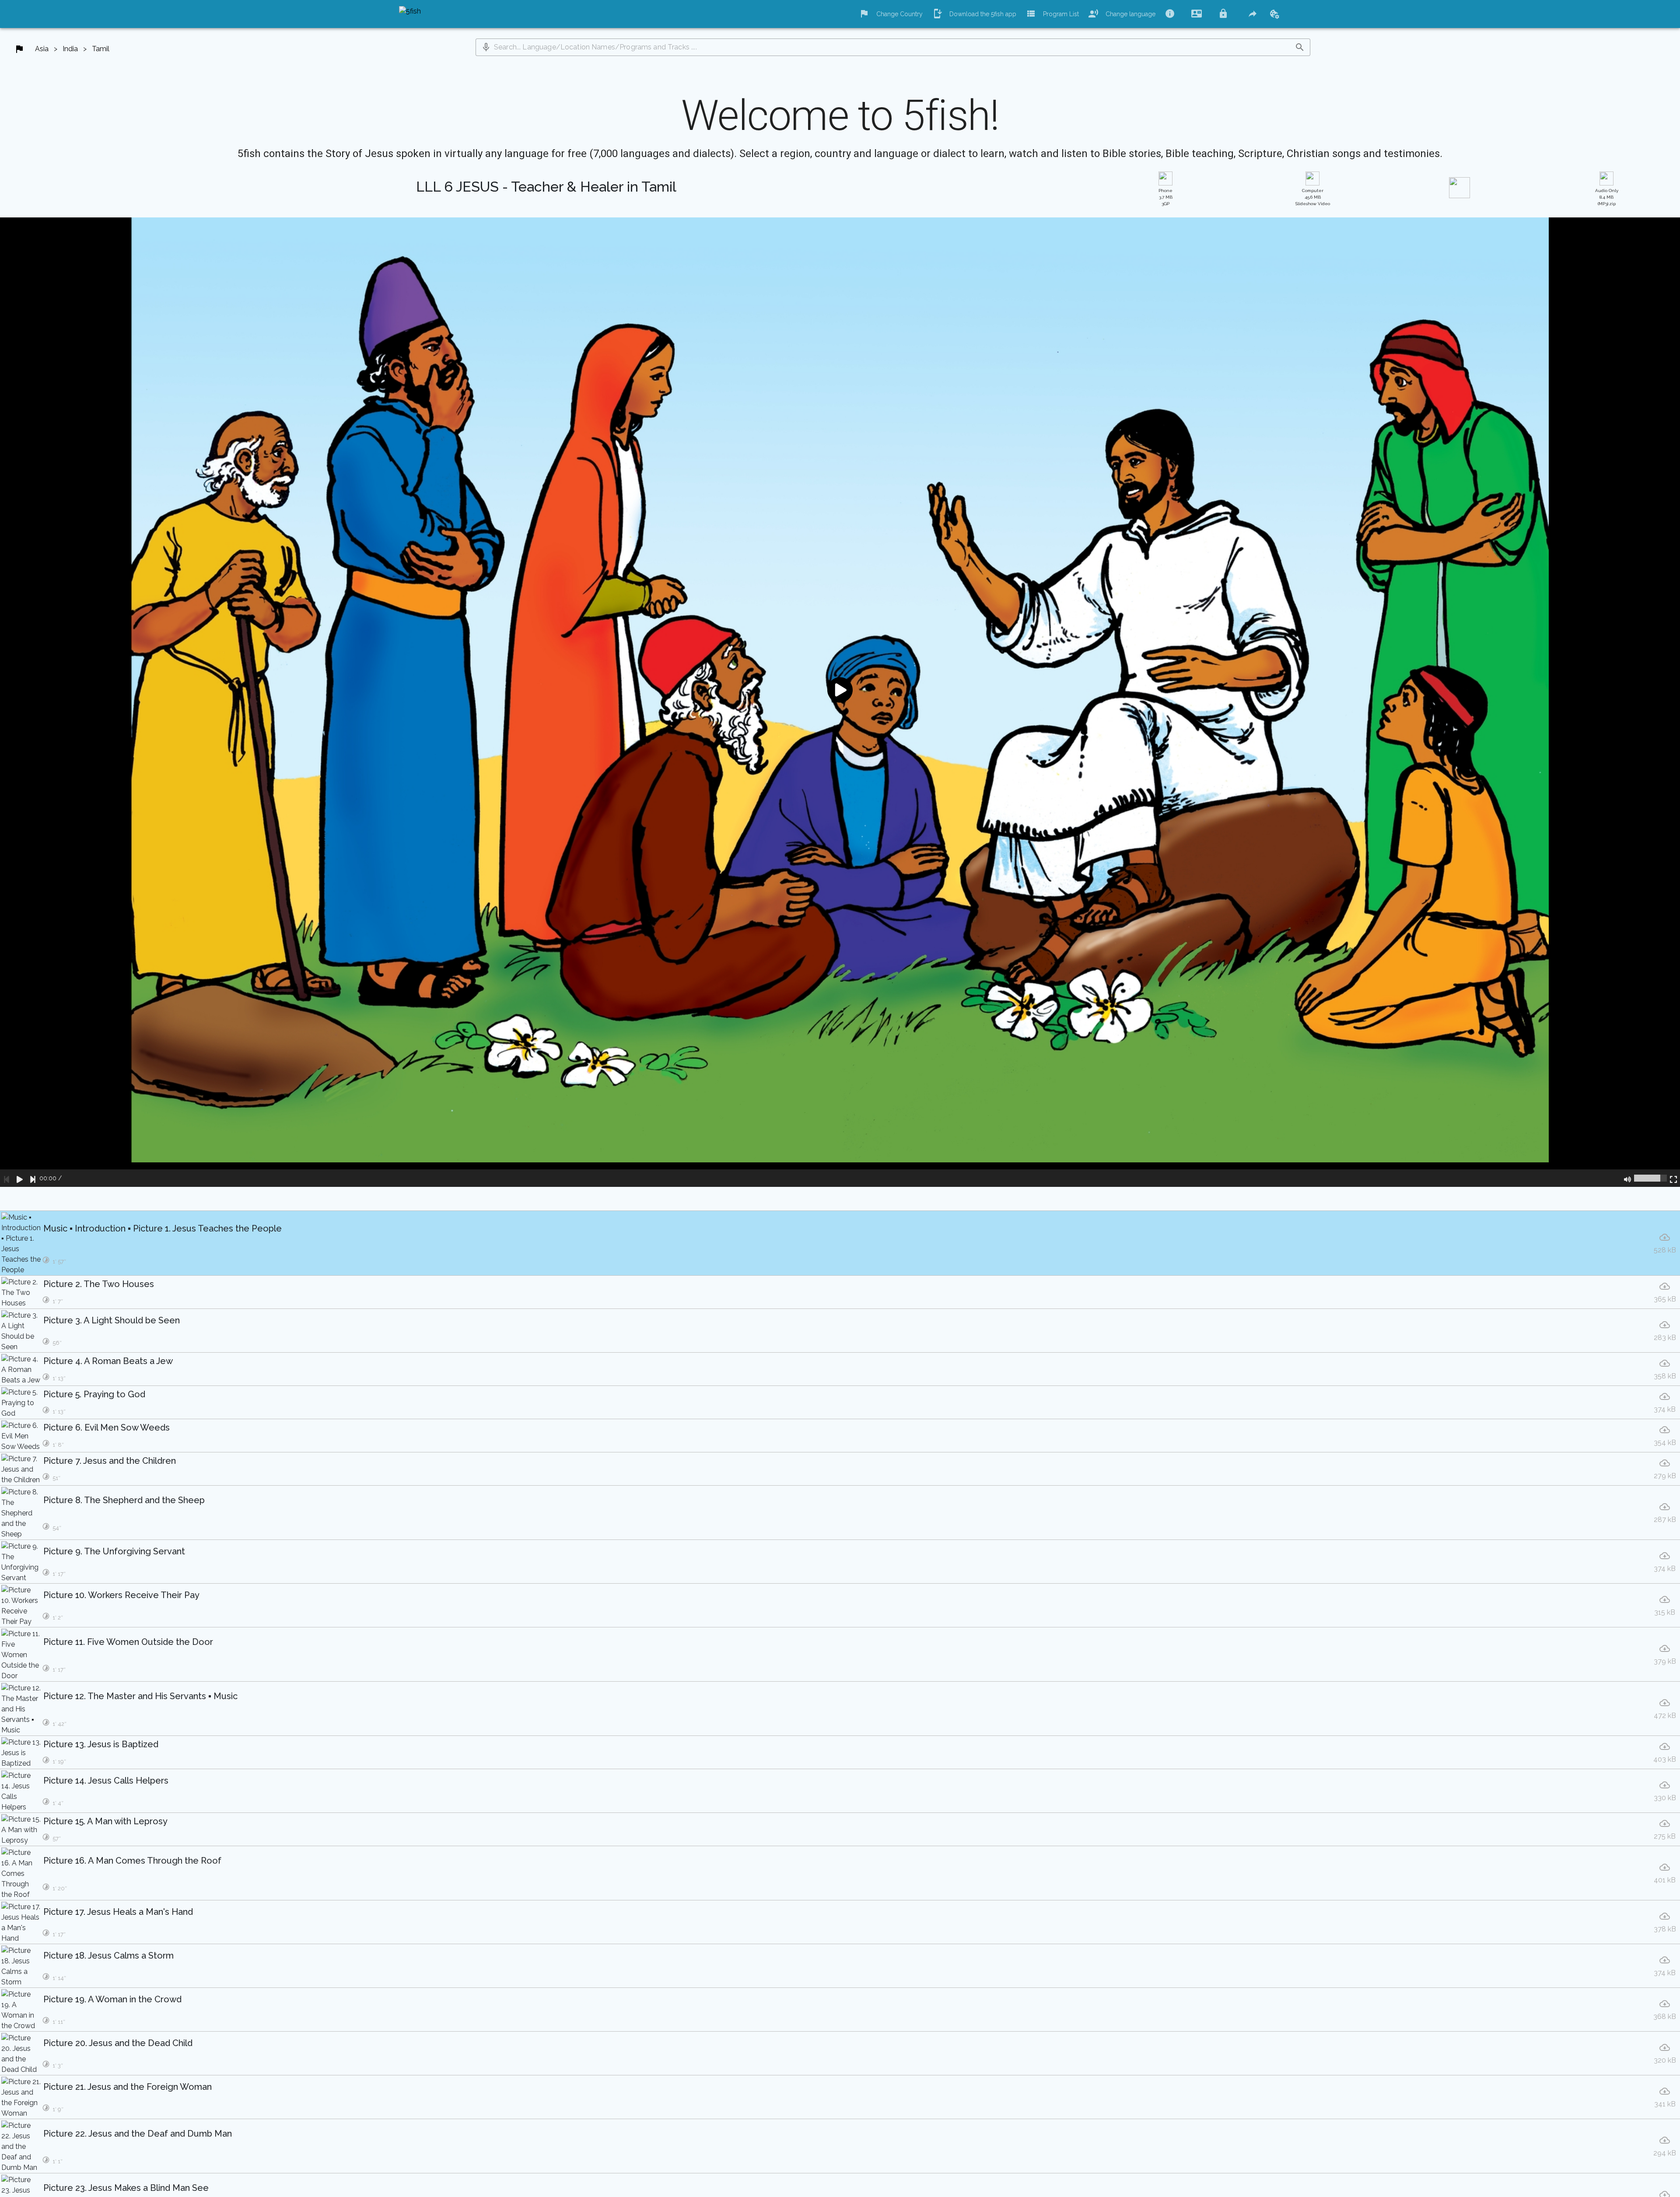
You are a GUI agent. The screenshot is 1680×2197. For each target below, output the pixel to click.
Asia (42, 49)
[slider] (1650, 1178)
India (70, 49)
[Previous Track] (7, 1178)
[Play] (20, 1178)
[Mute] (1627, 1178)
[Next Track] (33, 1178)
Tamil (101, 49)
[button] (486, 47)
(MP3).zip (1607, 197)
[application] (840, 702)
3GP (1165, 197)
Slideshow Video (1313, 197)
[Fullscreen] (1673, 1178)
